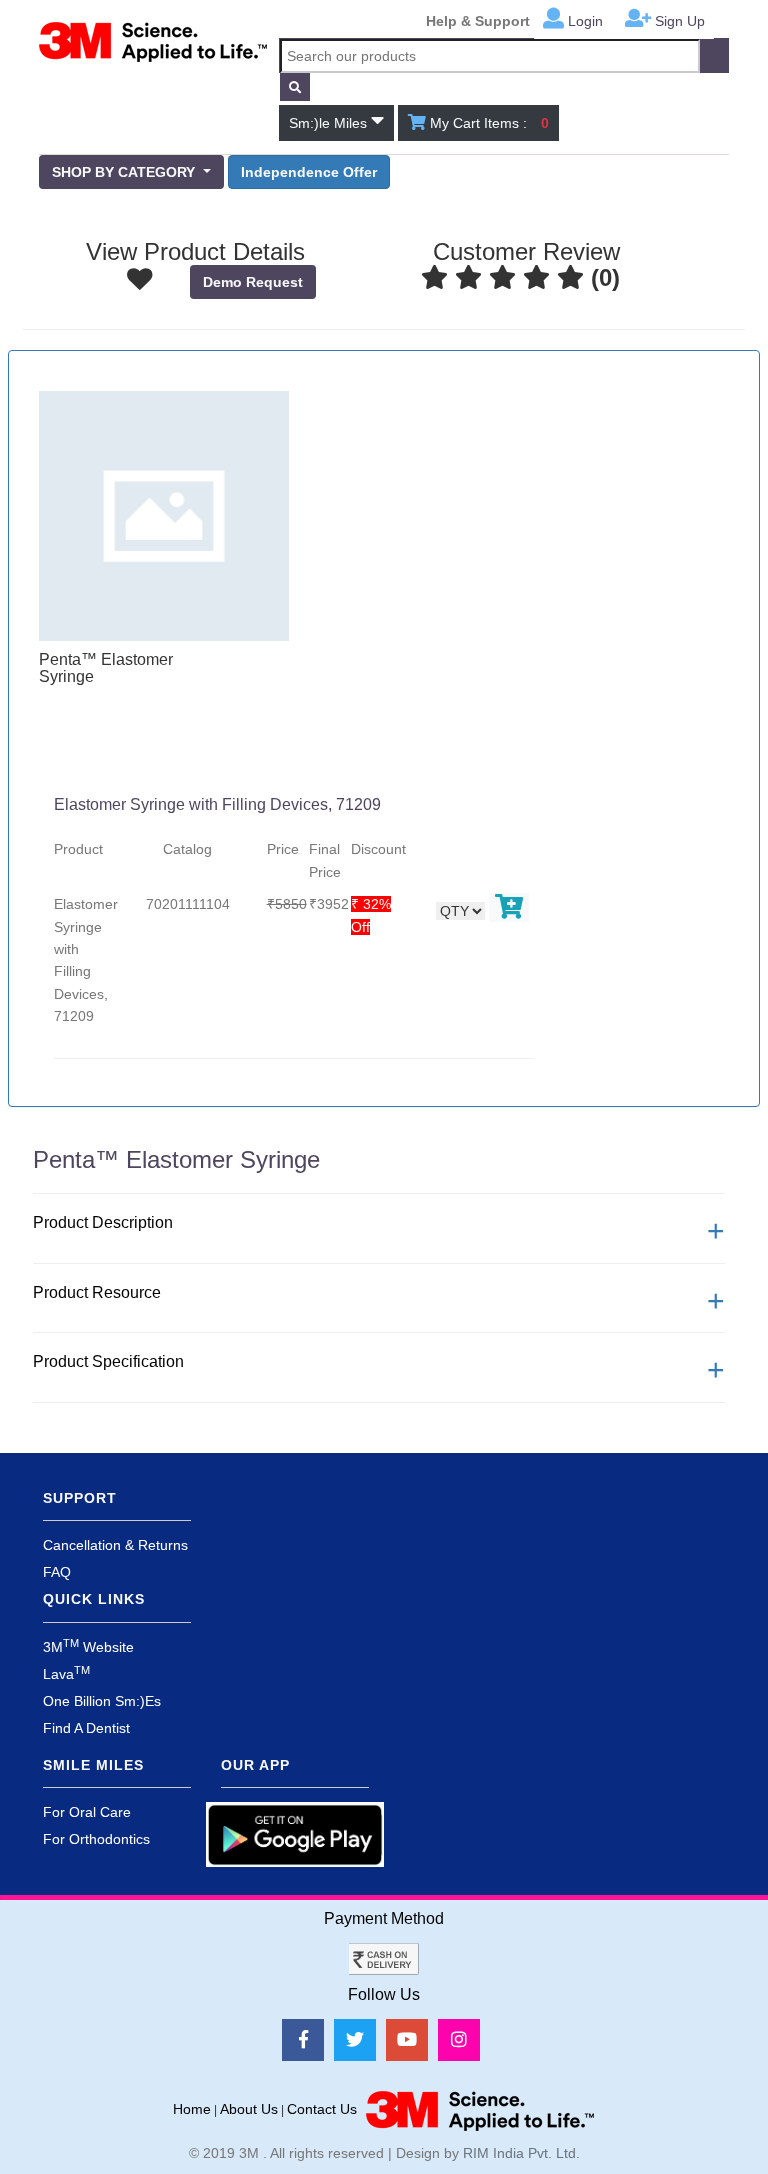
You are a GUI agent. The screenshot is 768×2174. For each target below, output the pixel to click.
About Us (249, 2108)
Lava (66, 1674)
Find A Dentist (86, 1728)
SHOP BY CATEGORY (125, 172)
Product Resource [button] (97, 1292)
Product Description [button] (103, 1222)
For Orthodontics (96, 1839)
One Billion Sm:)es (102, 1701)
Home (192, 2108)
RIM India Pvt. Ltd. (521, 2153)
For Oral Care (87, 1812)
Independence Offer (309, 172)
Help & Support (478, 21)
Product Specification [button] (108, 1361)
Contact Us (322, 2108)
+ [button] (716, 1230)
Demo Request (253, 282)
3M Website (88, 1647)
